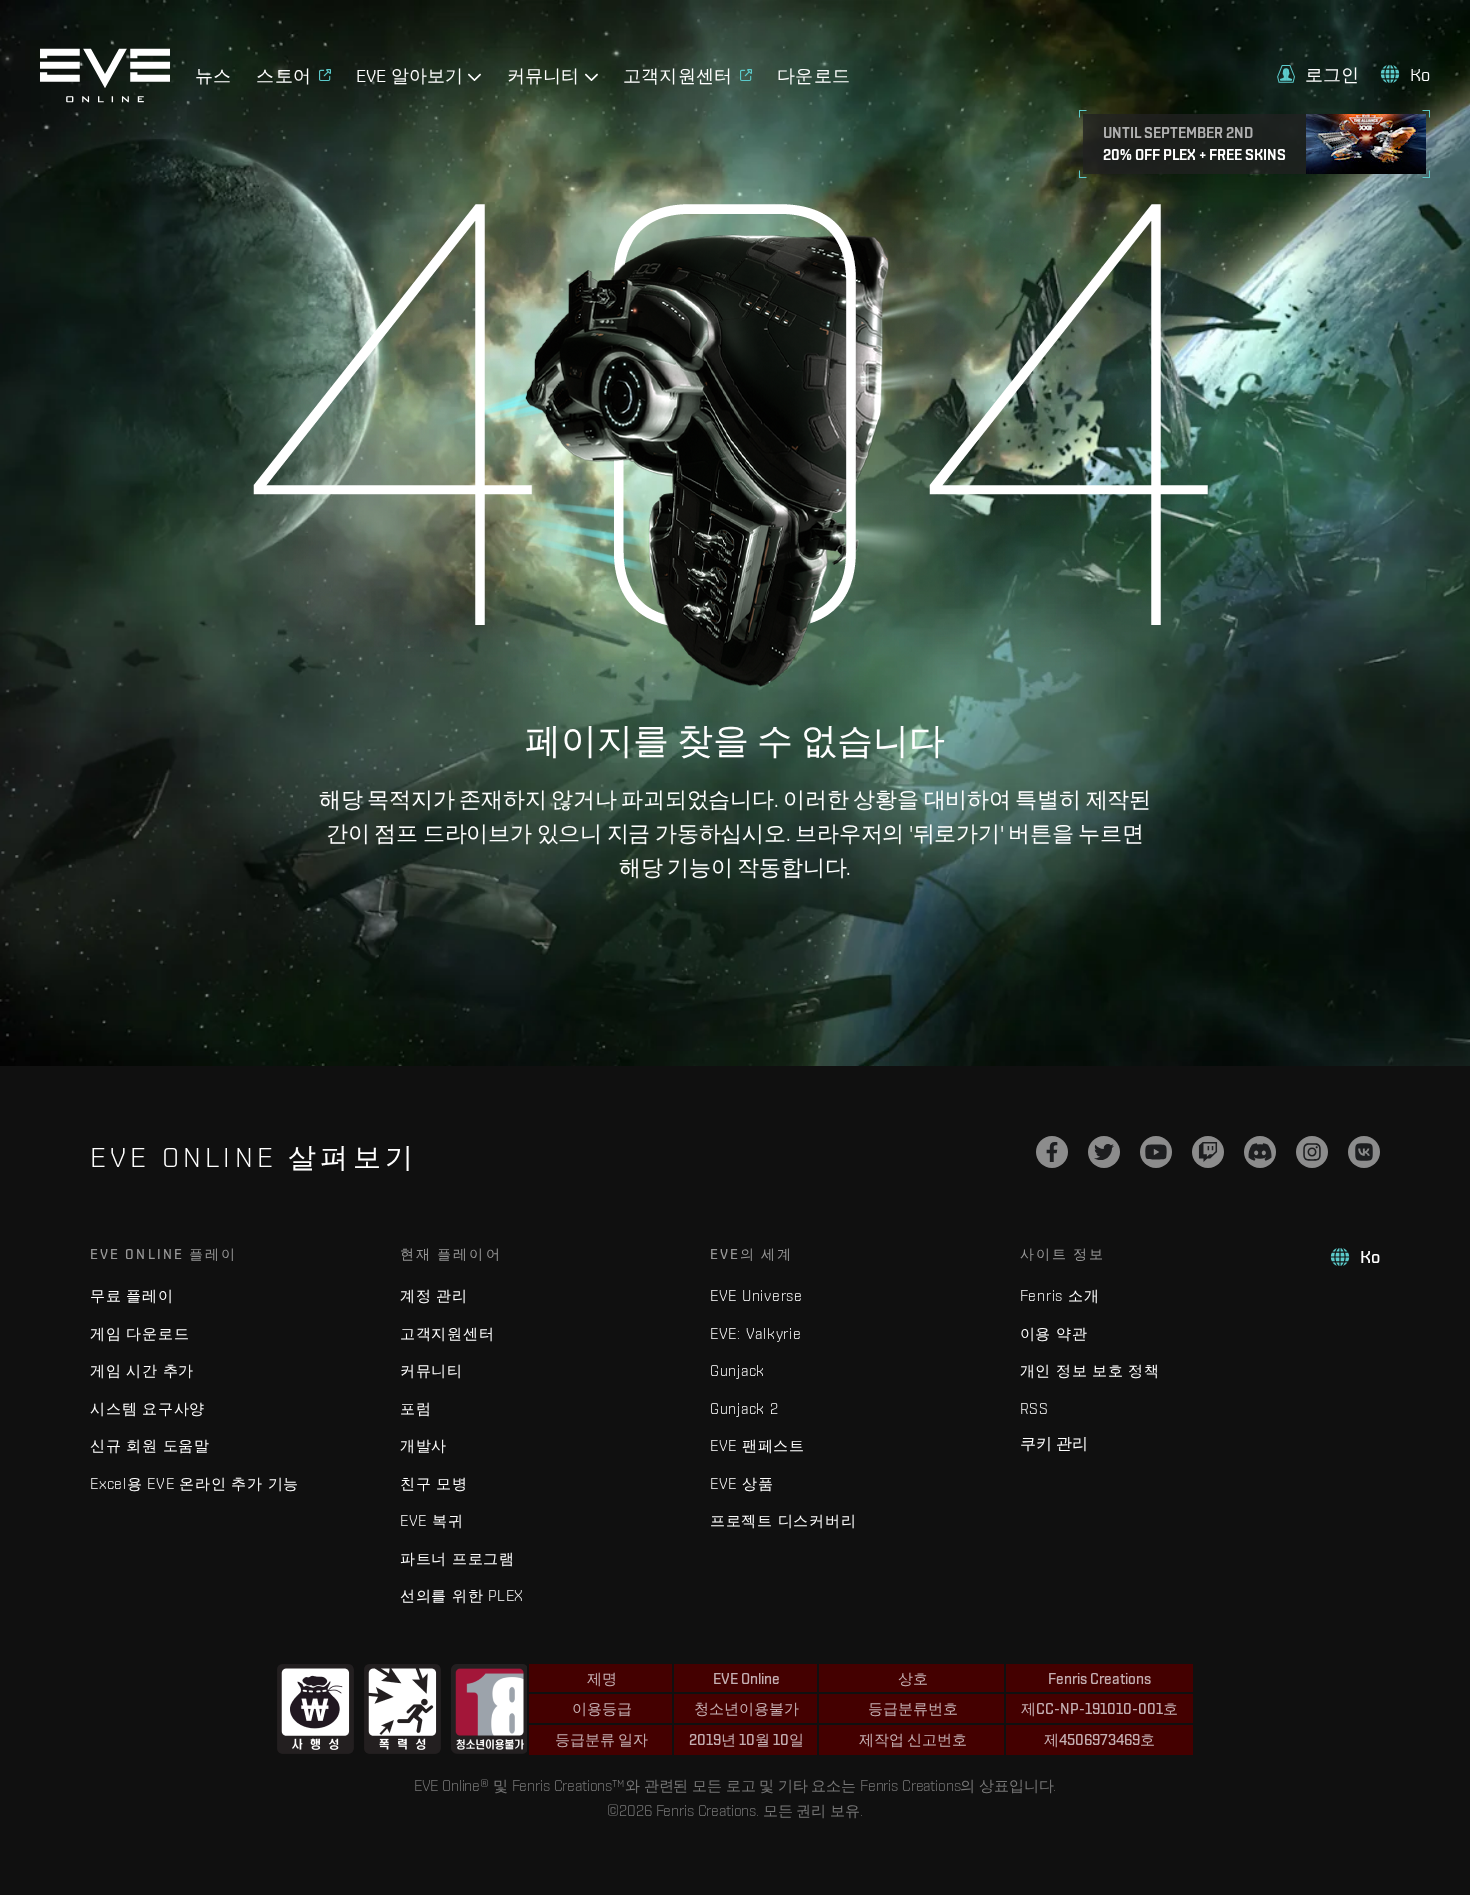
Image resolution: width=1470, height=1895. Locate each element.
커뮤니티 (431, 1370)
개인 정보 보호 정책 (1090, 1370)
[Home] (105, 97)
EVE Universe (756, 1295)
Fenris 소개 (1060, 1295)
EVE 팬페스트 (757, 1445)
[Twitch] (1208, 1152)
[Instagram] (1312, 1152)
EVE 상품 (742, 1483)
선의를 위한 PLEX (462, 1595)
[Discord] (1260, 1152)
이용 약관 (1054, 1333)
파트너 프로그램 (457, 1558)
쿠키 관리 (1054, 1443)
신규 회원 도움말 (150, 1445)
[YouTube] (1156, 1152)
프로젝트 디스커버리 (783, 1520)
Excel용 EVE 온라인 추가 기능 (194, 1483)
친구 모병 (434, 1483)
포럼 (416, 1408)
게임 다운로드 (139, 1333)
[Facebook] (1052, 1152)
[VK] (1364, 1152)
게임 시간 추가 (142, 1370)
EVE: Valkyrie (756, 1333)
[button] (1318, 74)
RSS (1034, 1408)
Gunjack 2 (744, 1408)
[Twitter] (1104, 1152)
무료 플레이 (132, 1295)
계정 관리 (434, 1295)
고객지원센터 (447, 1333)
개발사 (423, 1445)
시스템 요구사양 (147, 1408)
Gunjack (737, 1370)
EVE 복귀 (432, 1520)
